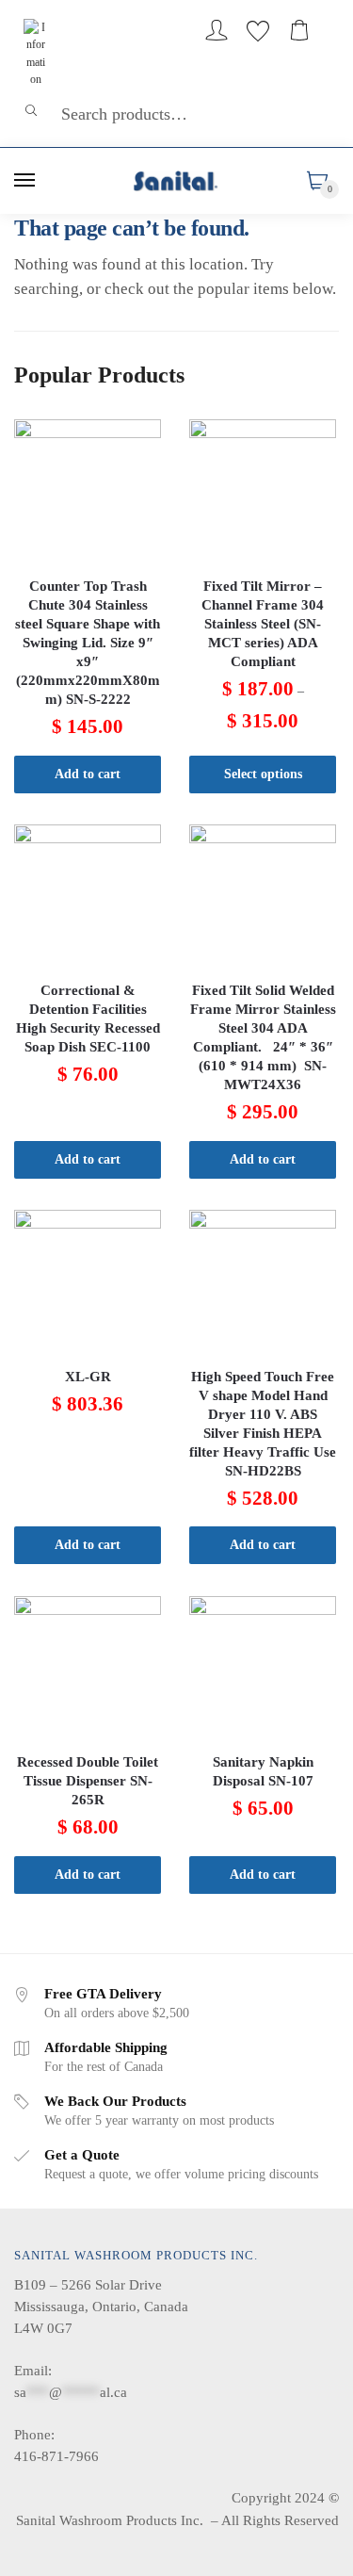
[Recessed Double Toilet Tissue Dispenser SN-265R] (88, 1670)
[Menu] (25, 181)
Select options (263, 774)
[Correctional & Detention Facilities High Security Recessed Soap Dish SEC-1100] (88, 898)
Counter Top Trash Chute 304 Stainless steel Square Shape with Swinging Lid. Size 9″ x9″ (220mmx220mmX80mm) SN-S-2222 (88, 643)
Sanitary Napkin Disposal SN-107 (263, 1771)
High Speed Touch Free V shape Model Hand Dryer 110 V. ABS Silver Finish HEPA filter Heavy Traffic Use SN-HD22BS (263, 1424)
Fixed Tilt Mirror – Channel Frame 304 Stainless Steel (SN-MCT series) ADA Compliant (263, 624)
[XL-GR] (88, 1283)
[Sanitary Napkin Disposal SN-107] (263, 1670)
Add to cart (88, 774)
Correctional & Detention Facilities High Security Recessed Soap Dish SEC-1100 (88, 1019)
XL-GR (88, 1377)
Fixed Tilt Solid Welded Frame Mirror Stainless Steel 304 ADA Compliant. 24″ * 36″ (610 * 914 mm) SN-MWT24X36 (263, 1037)
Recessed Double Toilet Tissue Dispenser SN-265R (88, 1781)
